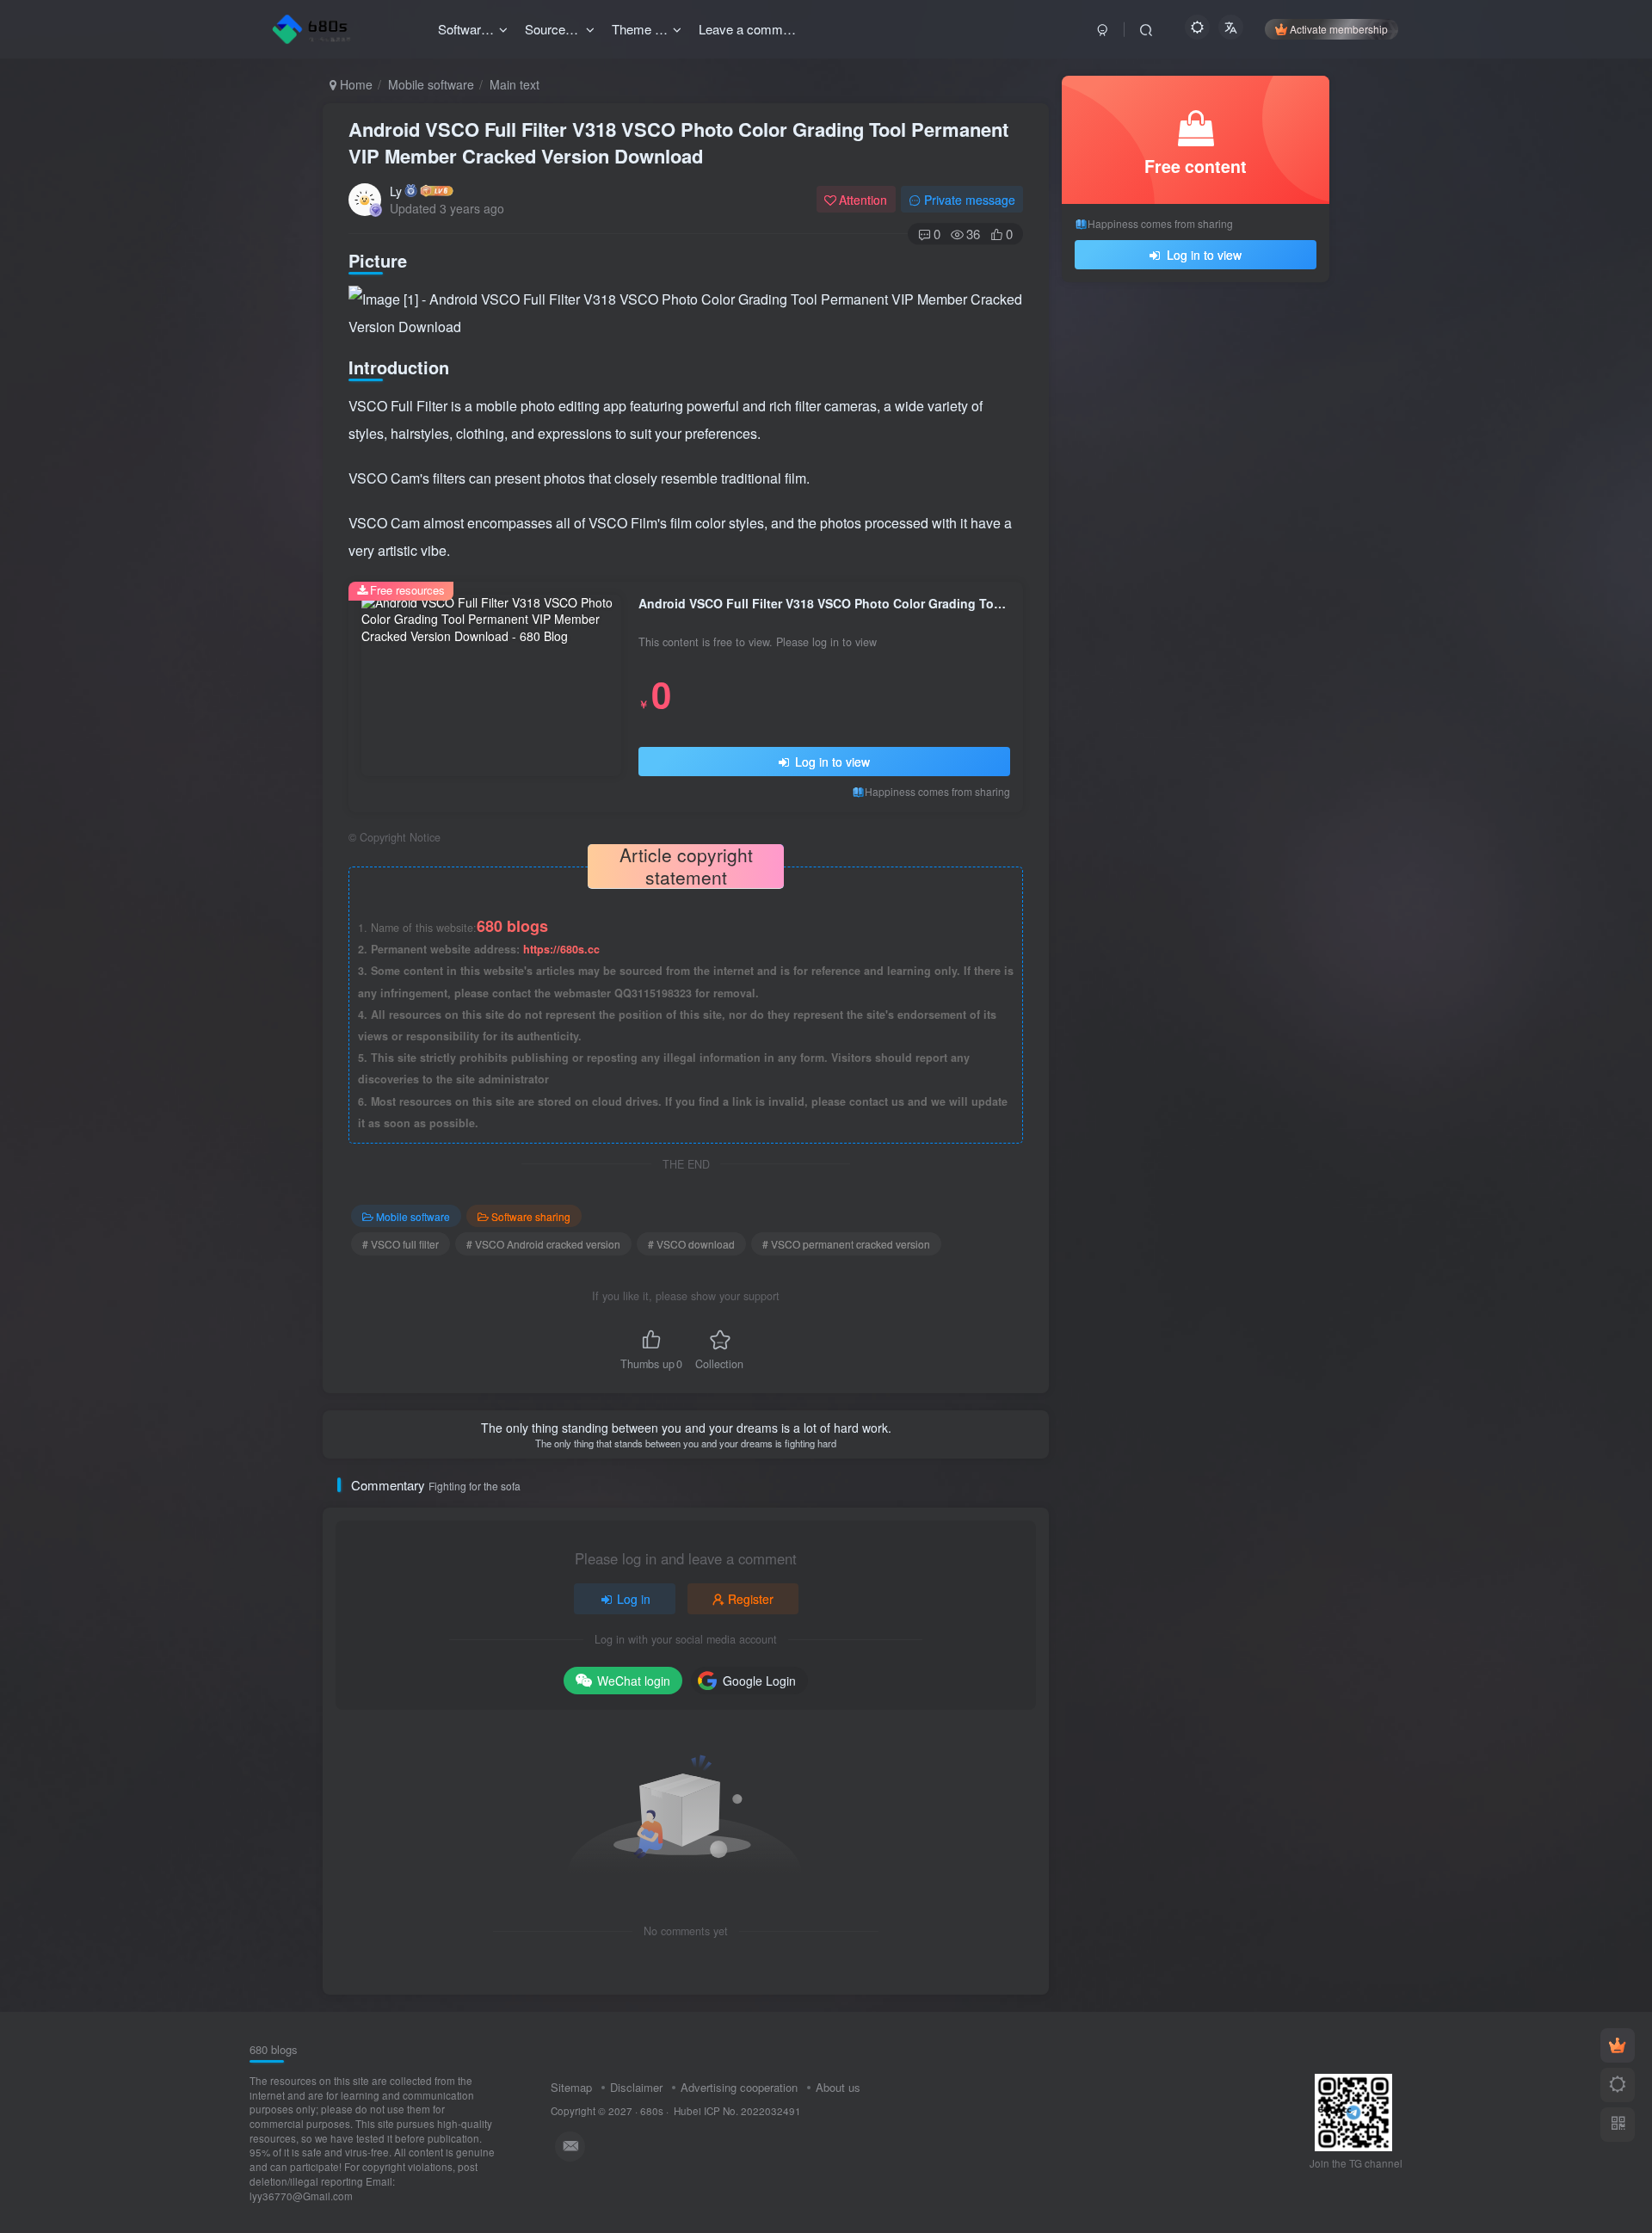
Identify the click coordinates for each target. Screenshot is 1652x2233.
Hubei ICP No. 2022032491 (736, 2111)
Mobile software (431, 84)
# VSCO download (691, 1244)
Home (354, 84)
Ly (396, 191)
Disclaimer (636, 2087)
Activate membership (1339, 29)
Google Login (759, 1681)
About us (838, 2087)
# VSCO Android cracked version (543, 1244)
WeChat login (634, 1681)
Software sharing (531, 1216)
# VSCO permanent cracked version (846, 1244)
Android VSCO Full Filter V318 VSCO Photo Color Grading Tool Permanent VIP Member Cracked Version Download (678, 142)
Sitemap (571, 2087)
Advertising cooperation (739, 2087)
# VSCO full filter (401, 1244)
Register (751, 1599)
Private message (970, 200)
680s (652, 2111)
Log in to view (831, 762)
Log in (634, 1599)
